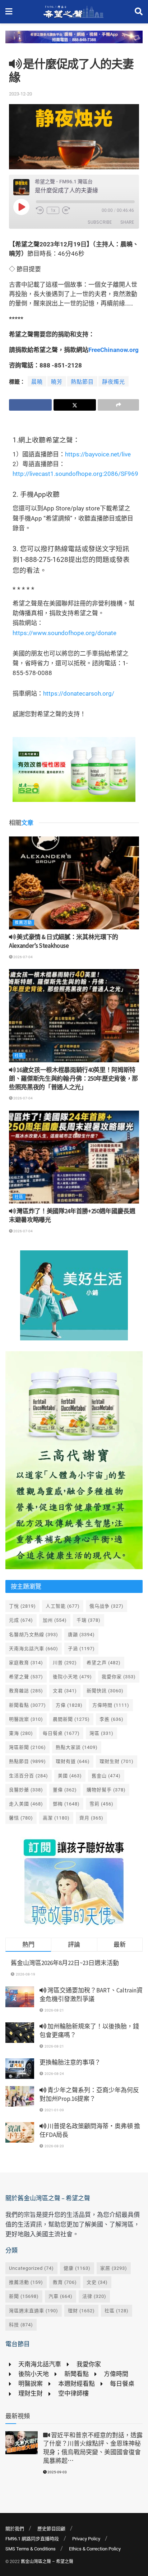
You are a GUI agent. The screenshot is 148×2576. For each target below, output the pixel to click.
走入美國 (26, 1804)
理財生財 (117, 1761)
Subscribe (100, 222)
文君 (65, 1691)
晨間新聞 (71, 1719)
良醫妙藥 (26, 1790)
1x (53, 210)
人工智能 (63, 1606)
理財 (81, 2311)
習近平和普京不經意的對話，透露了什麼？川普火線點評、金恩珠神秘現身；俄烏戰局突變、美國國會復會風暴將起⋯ (93, 2448)
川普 (65, 1663)
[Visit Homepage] (73, 12)
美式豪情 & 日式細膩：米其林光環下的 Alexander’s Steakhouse (64, 941)
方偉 (69, 1705)
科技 (21, 2325)
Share (127, 222)
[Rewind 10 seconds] (40, 210)
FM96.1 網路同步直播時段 (32, 2539)
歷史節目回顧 (51, 2529)
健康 (77, 2268)
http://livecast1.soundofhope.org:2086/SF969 (75, 474)
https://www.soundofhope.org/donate (64, 633)
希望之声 (104, 1663)
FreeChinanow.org (114, 350)
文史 (97, 2282)
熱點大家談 (77, 1747)
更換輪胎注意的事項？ (70, 2062)
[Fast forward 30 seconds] (66, 210)
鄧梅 (66, 1804)
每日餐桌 (61, 1733)
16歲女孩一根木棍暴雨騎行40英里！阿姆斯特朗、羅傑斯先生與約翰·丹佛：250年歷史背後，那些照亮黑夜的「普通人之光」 (73, 1079)
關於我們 (15, 2529)
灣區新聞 (27, 1747)
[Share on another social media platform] (118, 405)
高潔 (56, 1818)
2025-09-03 (57, 2472)
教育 (65, 2282)
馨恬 (21, 1818)
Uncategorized (31, 2268)
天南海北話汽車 (34, 1649)
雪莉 (101, 1804)
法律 (94, 2296)
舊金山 (106, 1776)
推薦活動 (23, 923)
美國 (70, 1776)
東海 (21, 1733)
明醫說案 (26, 1719)
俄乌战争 (107, 1606)
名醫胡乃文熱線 (34, 1635)
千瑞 (89, 1620)
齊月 (91, 1818)
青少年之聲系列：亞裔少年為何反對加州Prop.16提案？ (89, 2094)
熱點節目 (82, 382)
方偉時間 (111, 1705)
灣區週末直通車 (34, 2311)
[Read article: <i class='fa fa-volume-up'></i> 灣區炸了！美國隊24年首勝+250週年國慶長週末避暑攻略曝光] (74, 1157)
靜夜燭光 (114, 382)
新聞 (24, 2296)
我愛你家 (119, 1677)
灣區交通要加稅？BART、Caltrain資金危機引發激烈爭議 (91, 1995)
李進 (112, 1719)
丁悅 (22, 1606)
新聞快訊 (105, 1691)
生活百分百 (29, 1776)
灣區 (101, 1733)
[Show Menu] (9, 12)
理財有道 (73, 1761)
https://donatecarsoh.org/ (79, 693)
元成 (21, 1620)
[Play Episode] (21, 207)
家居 (114, 2268)
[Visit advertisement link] (74, 42)
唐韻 (81, 1635)
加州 (55, 1620)
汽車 (61, 2296)
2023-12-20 (20, 94)
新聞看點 (27, 1705)
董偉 (65, 1790)
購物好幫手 (106, 1790)
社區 (19, 1056)
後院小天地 (72, 1677)
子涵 (81, 1649)
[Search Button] (139, 12)
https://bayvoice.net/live (98, 454)
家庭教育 (26, 1663)
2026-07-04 (23, 957)
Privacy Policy (86, 2539)
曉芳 (57, 382)
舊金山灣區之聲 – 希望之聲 (47, 2562)
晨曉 (37, 382)
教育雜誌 (26, 1691)
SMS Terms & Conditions (31, 2549)
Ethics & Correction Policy (95, 2549)
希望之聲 (26, 1677)
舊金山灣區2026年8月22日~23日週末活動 (65, 1963)
